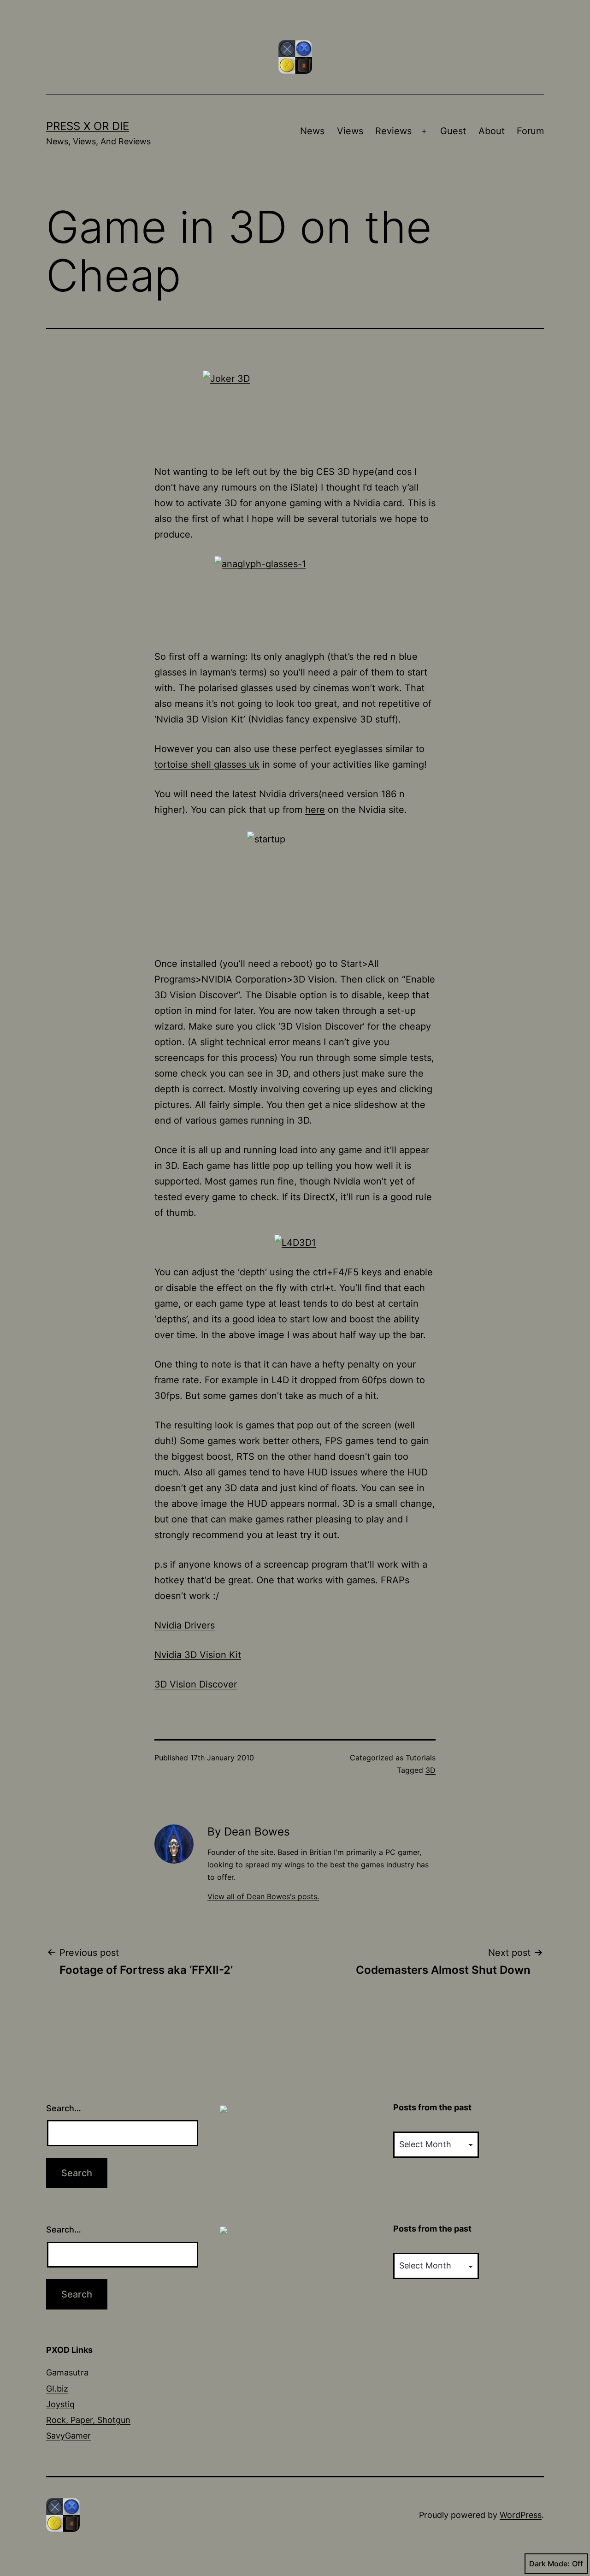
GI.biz (57, 2389)
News (312, 131)
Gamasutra (67, 2372)
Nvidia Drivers (185, 1625)
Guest (453, 131)
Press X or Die (88, 126)
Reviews (393, 131)
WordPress (521, 2515)
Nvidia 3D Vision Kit (198, 1655)
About (492, 131)
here (315, 810)
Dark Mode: (549, 2564)
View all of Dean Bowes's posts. (263, 1896)
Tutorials (421, 1758)
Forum (530, 131)
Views (350, 131)
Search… (64, 2108)
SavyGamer (68, 2436)
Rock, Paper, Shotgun (88, 2420)
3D (431, 1770)
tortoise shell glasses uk (207, 764)
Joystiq (60, 2404)
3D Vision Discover (196, 1684)
